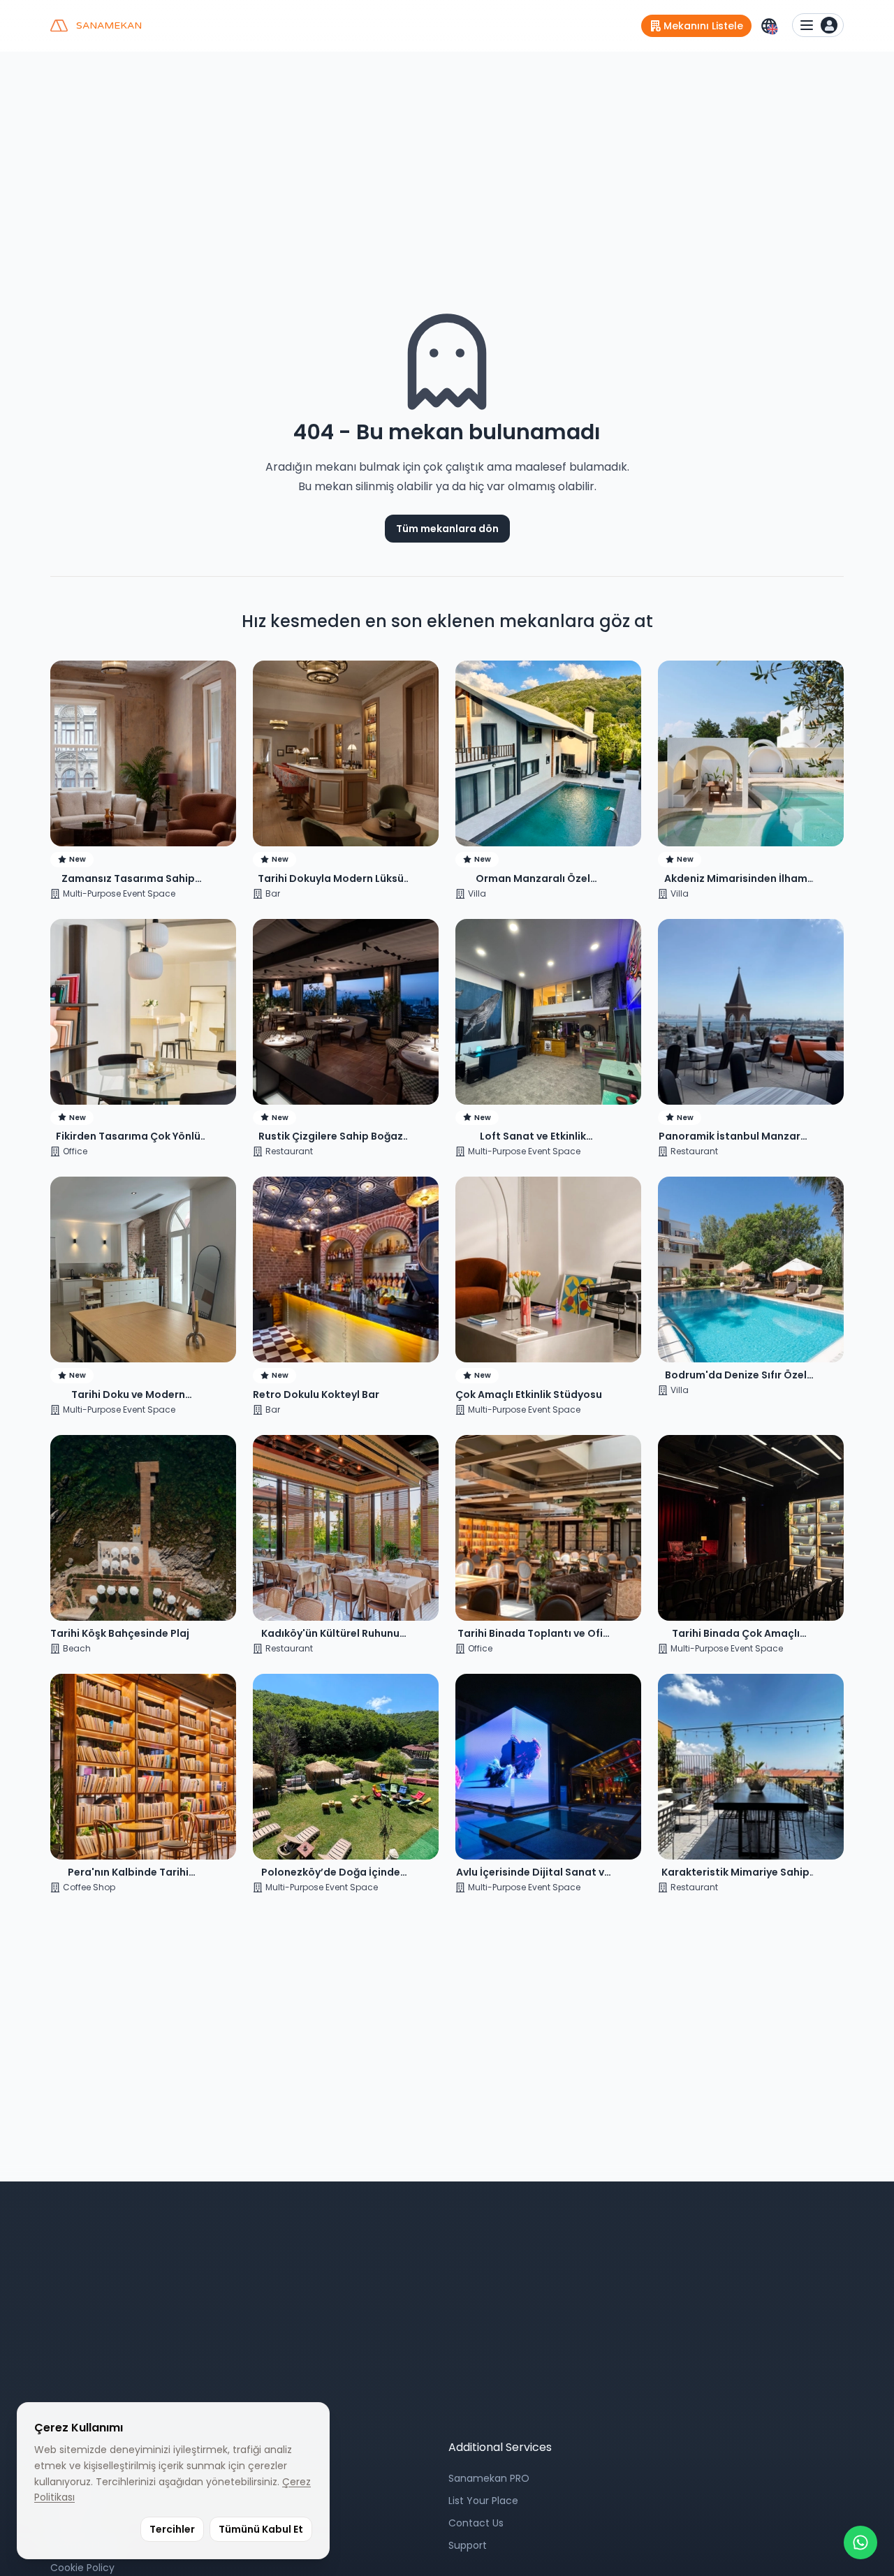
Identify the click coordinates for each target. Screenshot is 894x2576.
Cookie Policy (82, 2568)
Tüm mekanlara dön (447, 529)
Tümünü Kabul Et (261, 2529)
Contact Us (476, 2523)
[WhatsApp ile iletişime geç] (860, 2542)
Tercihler (172, 2529)
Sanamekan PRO (489, 2478)
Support (468, 2545)
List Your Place (483, 2501)
